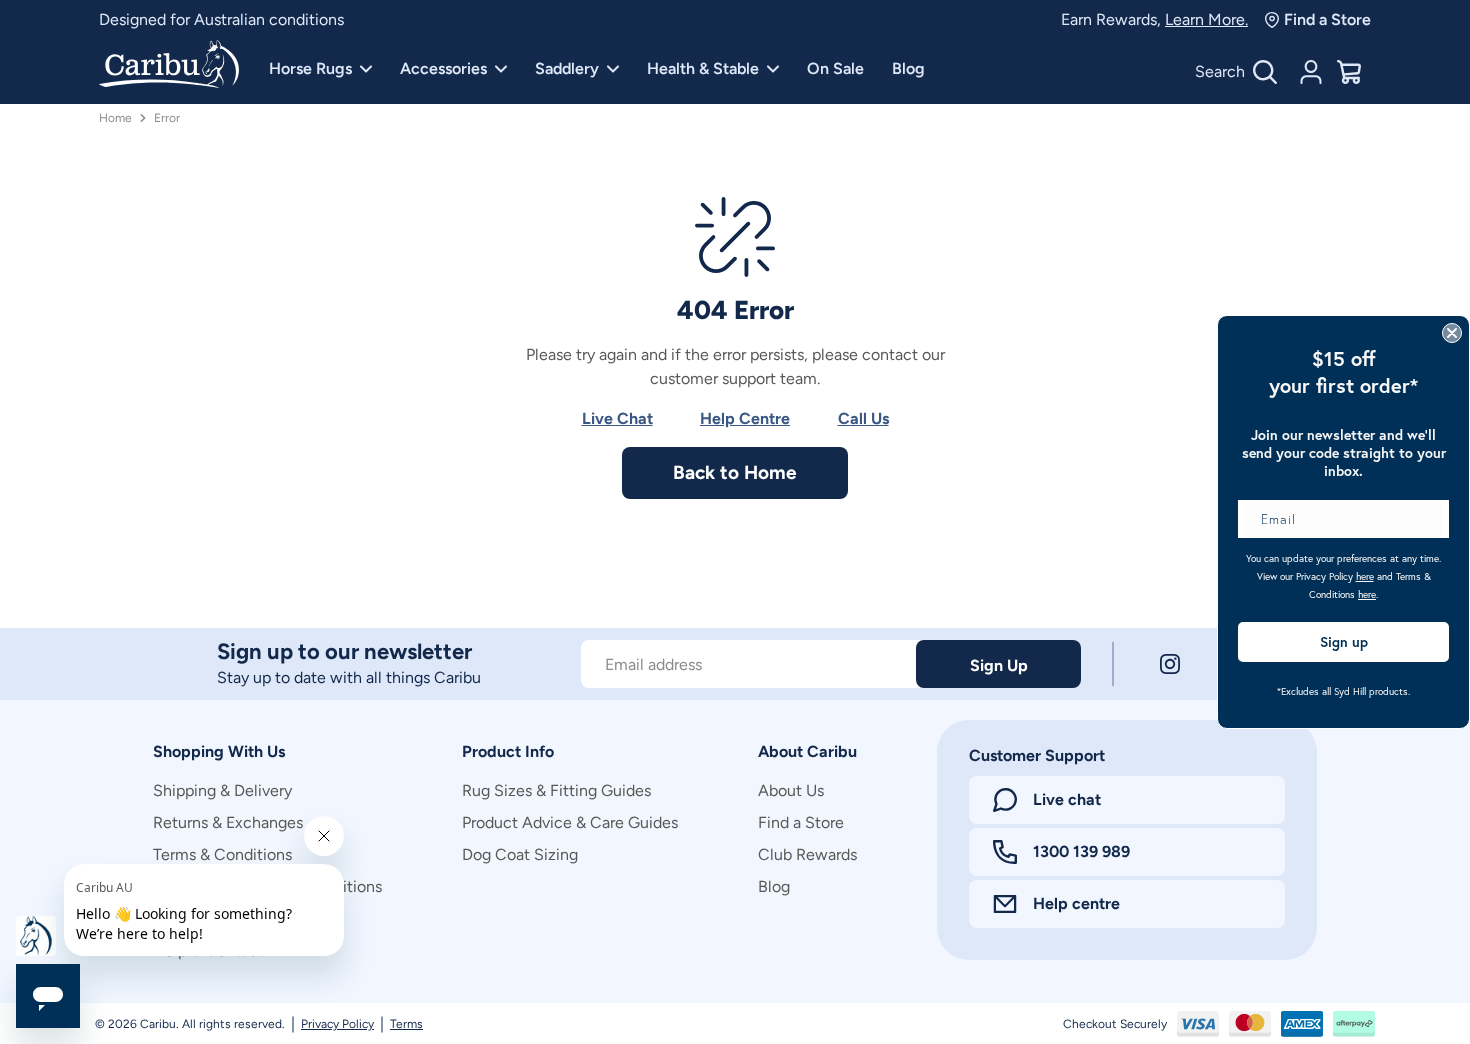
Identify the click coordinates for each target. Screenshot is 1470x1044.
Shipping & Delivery (222, 790)
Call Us (863, 418)
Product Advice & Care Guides (570, 822)
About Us (791, 790)
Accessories (443, 68)
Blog (908, 68)
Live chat (1067, 799)
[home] (169, 66)
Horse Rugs (310, 68)
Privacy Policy (337, 1024)
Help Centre (745, 418)
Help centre (1076, 903)
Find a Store (1327, 19)
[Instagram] (1170, 664)
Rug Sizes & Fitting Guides (556, 790)
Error (167, 118)
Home (115, 118)
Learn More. (1206, 19)
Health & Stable (703, 68)
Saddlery (567, 68)
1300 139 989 (1081, 851)
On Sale (835, 68)
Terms (406, 1024)
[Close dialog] (1452, 333)
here (1365, 576)
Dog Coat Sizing (520, 854)
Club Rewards (807, 854)
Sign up (1344, 642)
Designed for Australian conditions (221, 19)
